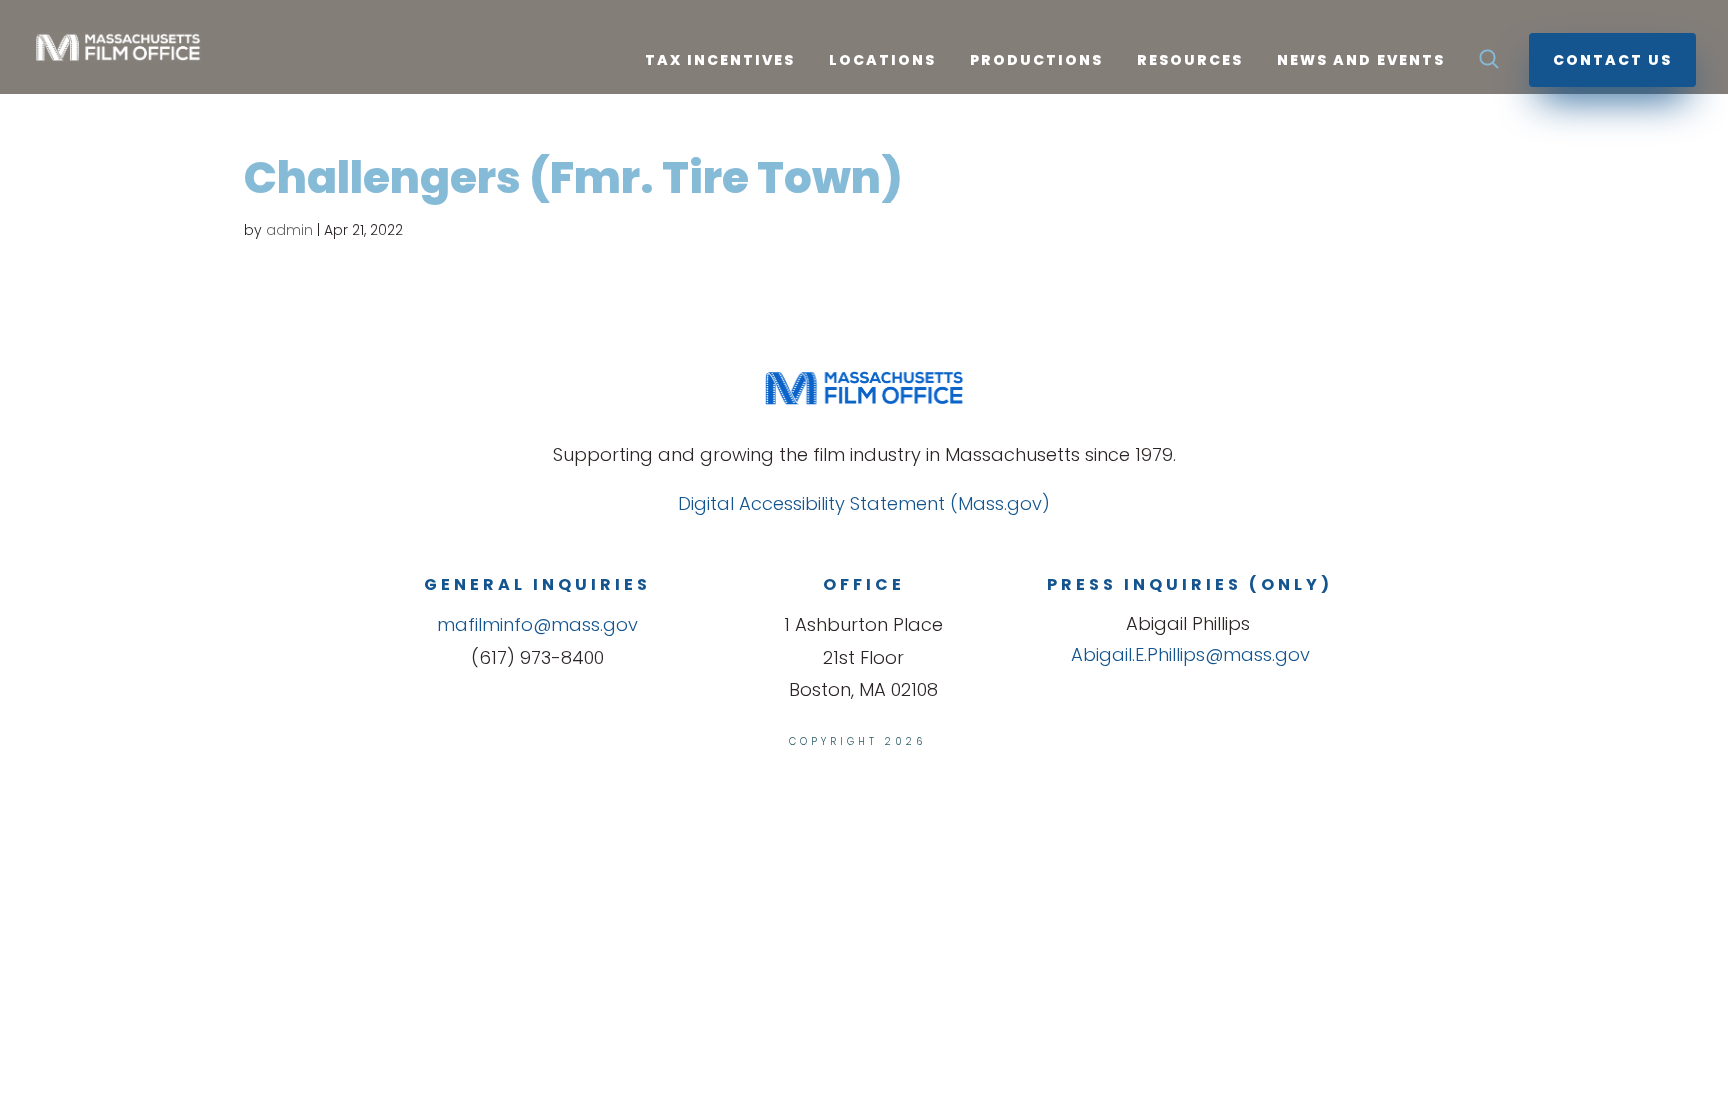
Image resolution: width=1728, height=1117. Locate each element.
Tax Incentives (720, 61)
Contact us (1612, 60)
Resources (1190, 61)
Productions (1036, 61)
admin (289, 230)
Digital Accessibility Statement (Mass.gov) (864, 503)
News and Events (1361, 61)
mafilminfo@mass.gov (537, 624)
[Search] (1489, 64)
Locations (882, 61)
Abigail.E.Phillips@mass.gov (1190, 654)
